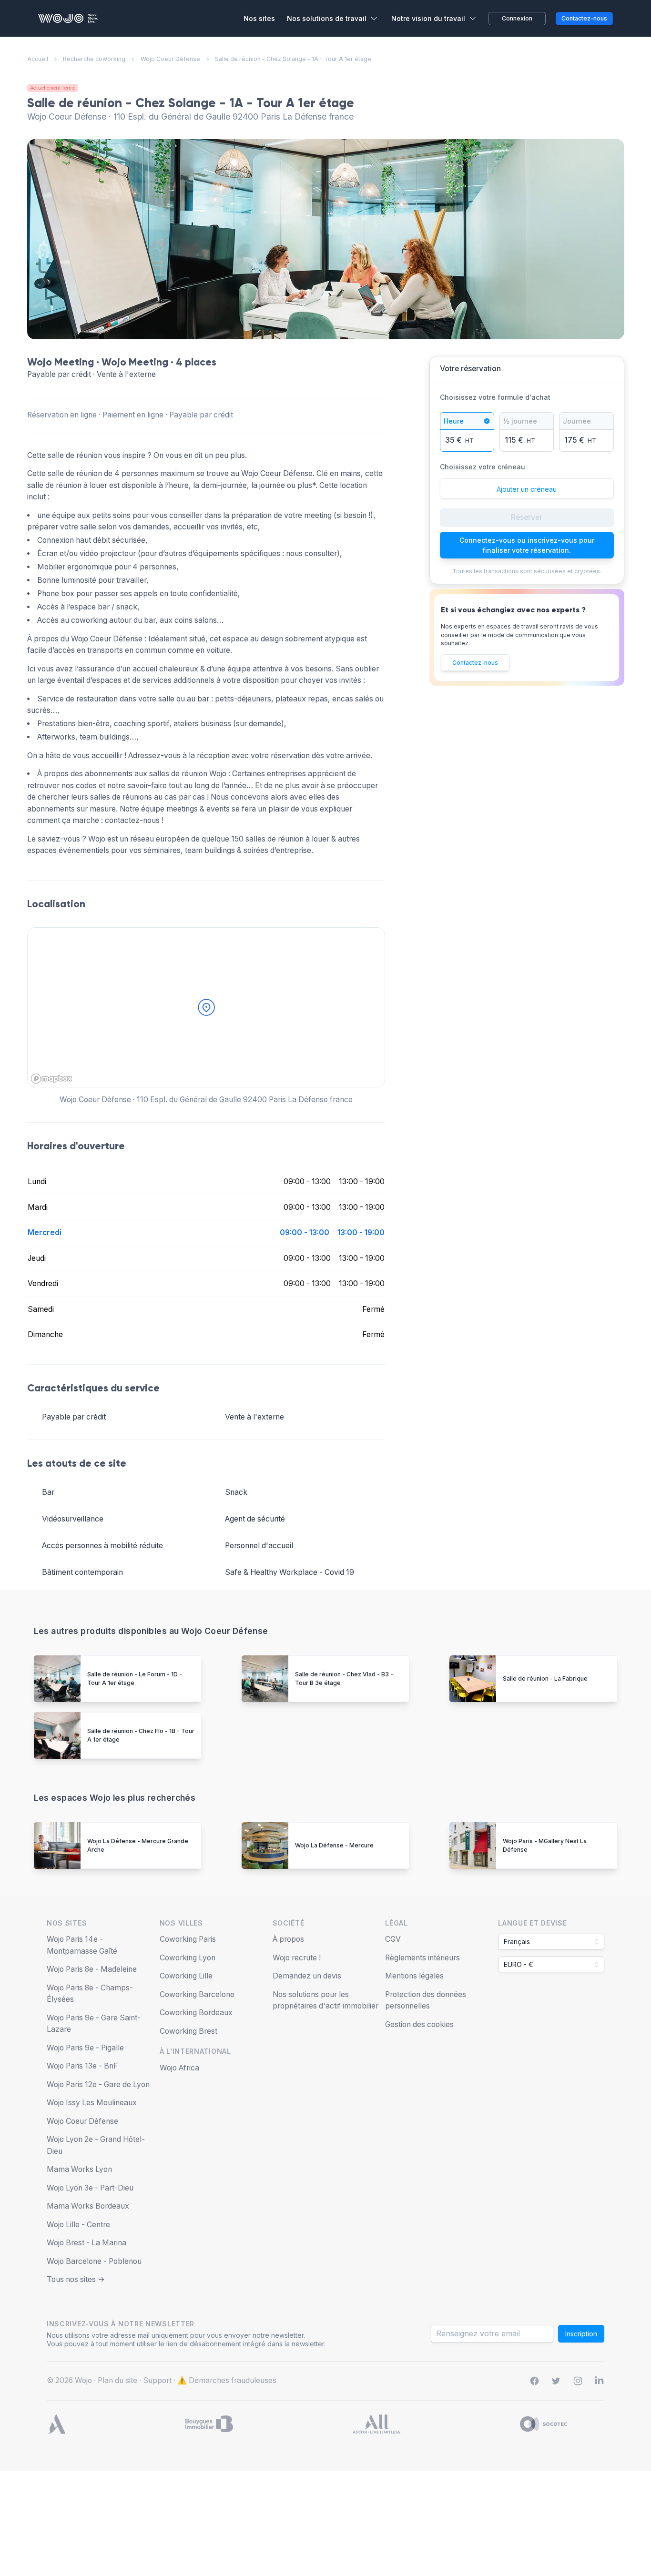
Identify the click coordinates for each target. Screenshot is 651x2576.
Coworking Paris (188, 1939)
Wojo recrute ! (297, 1958)
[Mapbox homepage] (51, 1079)
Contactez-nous (475, 663)
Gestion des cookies (419, 2024)
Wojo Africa (179, 2068)
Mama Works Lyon (79, 2169)
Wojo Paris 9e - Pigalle (85, 2048)
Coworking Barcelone (197, 1994)
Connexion (517, 18)
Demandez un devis (307, 1976)
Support (157, 2380)
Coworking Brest (188, 2031)
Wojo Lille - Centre (78, 2225)
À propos (288, 1939)
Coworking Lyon (188, 1958)
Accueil (38, 59)
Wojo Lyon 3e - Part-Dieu (90, 2188)
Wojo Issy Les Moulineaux (92, 2103)
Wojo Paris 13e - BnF (82, 2066)
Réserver (527, 517)
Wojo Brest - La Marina (86, 2243)
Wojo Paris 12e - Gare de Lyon (98, 2084)
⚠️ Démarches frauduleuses (227, 2380)
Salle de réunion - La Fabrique (545, 1678)
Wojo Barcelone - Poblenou (94, 2261)
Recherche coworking (94, 59)
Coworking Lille (186, 1976)
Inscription (581, 2334)
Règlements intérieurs (422, 1958)
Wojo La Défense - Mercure (334, 1845)
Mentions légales (414, 1976)
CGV (393, 1939)
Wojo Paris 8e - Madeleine (92, 1969)
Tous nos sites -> (76, 2279)
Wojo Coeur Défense (170, 59)
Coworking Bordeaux (196, 2013)
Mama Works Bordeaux (88, 2206)
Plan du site (117, 2380)
